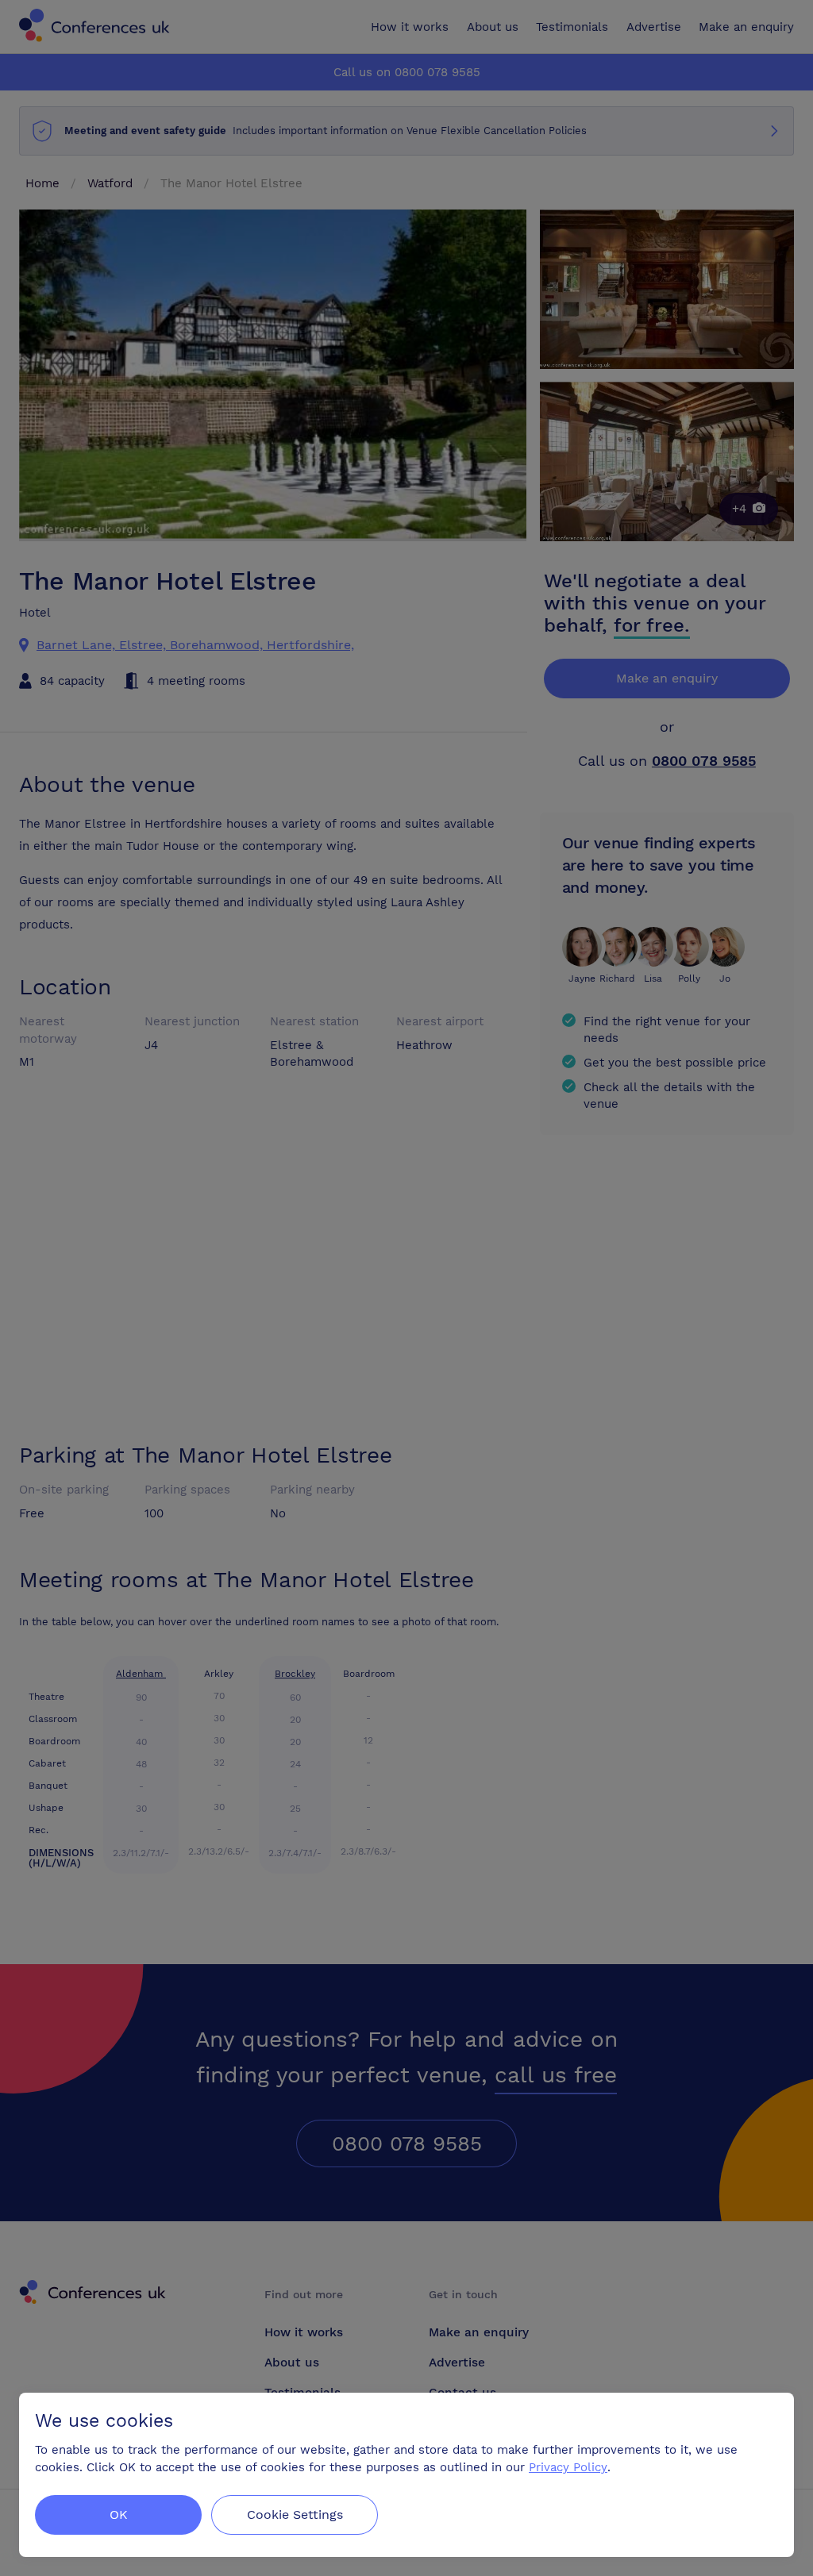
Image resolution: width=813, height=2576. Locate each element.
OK (119, 2514)
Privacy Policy (568, 2467)
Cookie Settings (295, 2514)
